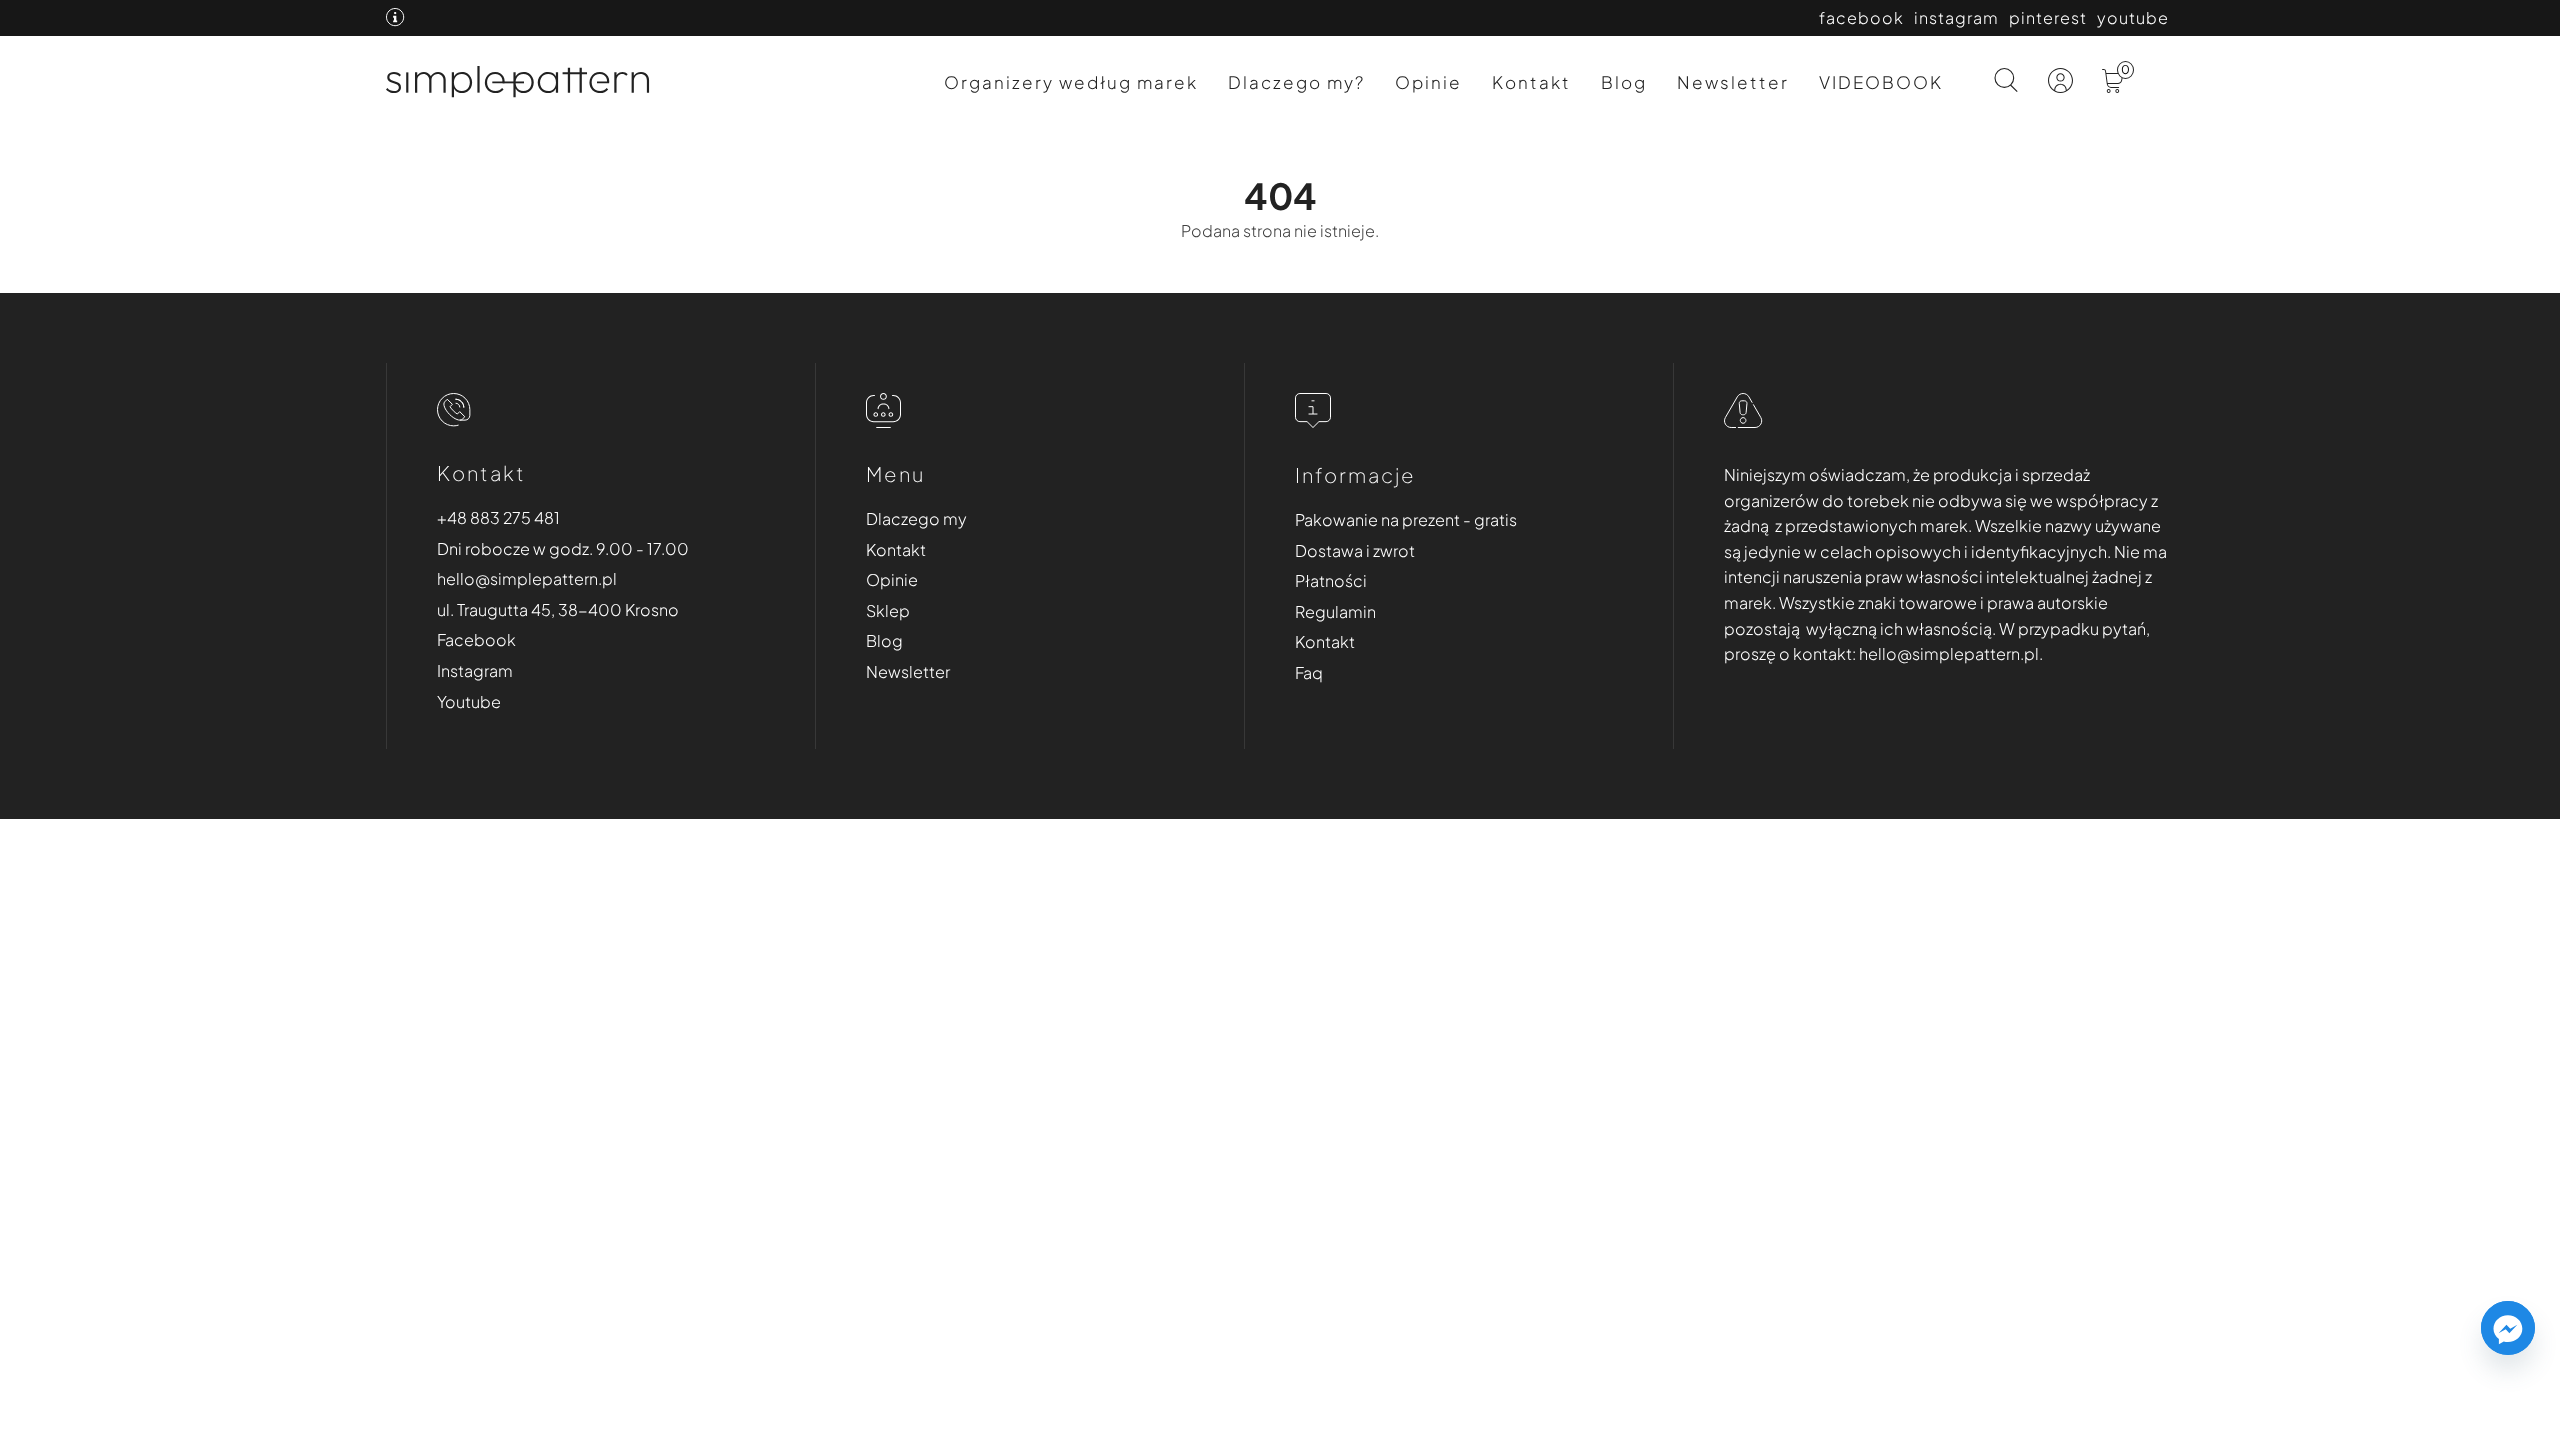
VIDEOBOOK (1881, 82)
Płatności (1331, 580)
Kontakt (1531, 82)
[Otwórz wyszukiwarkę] (2006, 82)
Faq (1309, 672)
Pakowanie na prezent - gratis (1406, 519)
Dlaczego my (916, 518)
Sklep (888, 610)
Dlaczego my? (1296, 82)
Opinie (1428, 82)
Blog (1624, 82)
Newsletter (1733, 82)
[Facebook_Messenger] (2508, 1328)
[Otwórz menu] (2158, 93)
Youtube (469, 701)
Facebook (476, 639)
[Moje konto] (2062, 85)
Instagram (475, 670)
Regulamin (1335, 611)
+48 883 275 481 (498, 517)
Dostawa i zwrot (1355, 550)
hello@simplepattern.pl (527, 578)
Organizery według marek (1071, 82)
